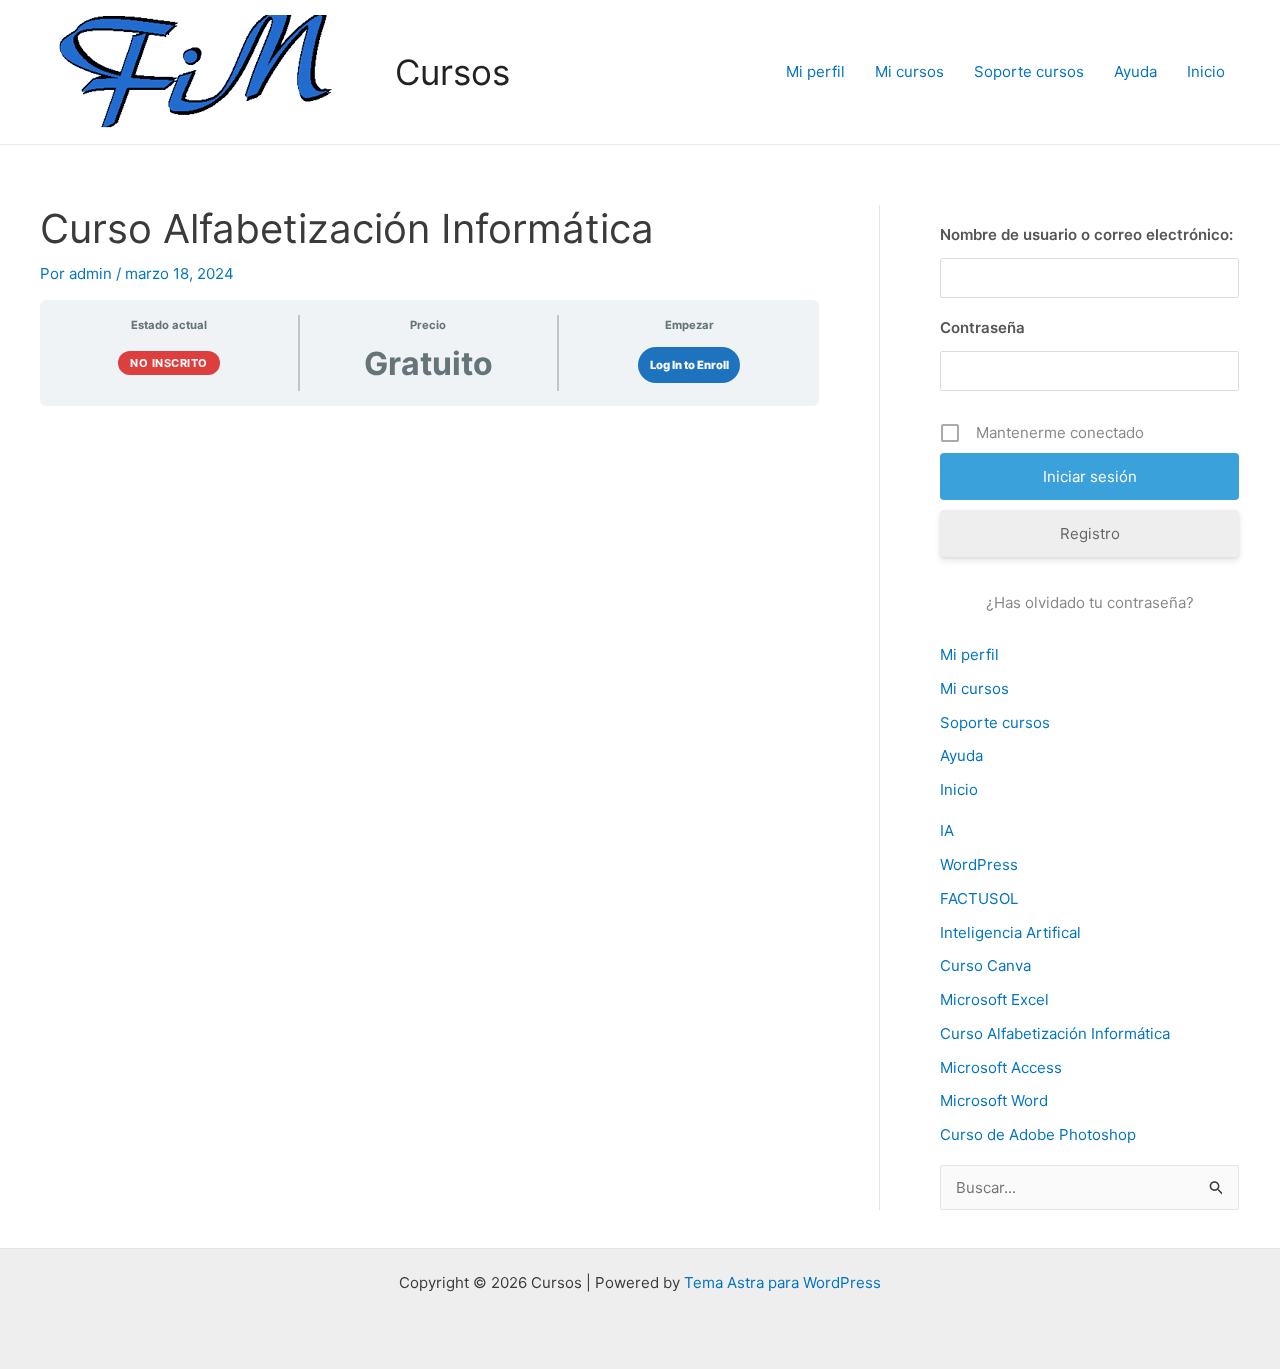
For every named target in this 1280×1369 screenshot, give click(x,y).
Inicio (1206, 71)
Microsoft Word (994, 1100)
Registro (1090, 533)
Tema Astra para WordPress (782, 1282)
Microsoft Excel (994, 999)
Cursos (452, 72)
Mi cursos (909, 71)
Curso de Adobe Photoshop (1038, 1134)
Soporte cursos (1029, 71)
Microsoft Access (1001, 1067)
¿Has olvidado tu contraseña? (1090, 602)
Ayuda (1135, 71)
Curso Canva (985, 965)
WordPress (979, 864)
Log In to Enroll (689, 365)
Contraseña (982, 327)
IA (947, 830)
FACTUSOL (979, 898)
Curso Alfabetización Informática (1055, 1033)
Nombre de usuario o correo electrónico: (1086, 234)
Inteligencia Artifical (1010, 932)
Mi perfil (815, 71)
